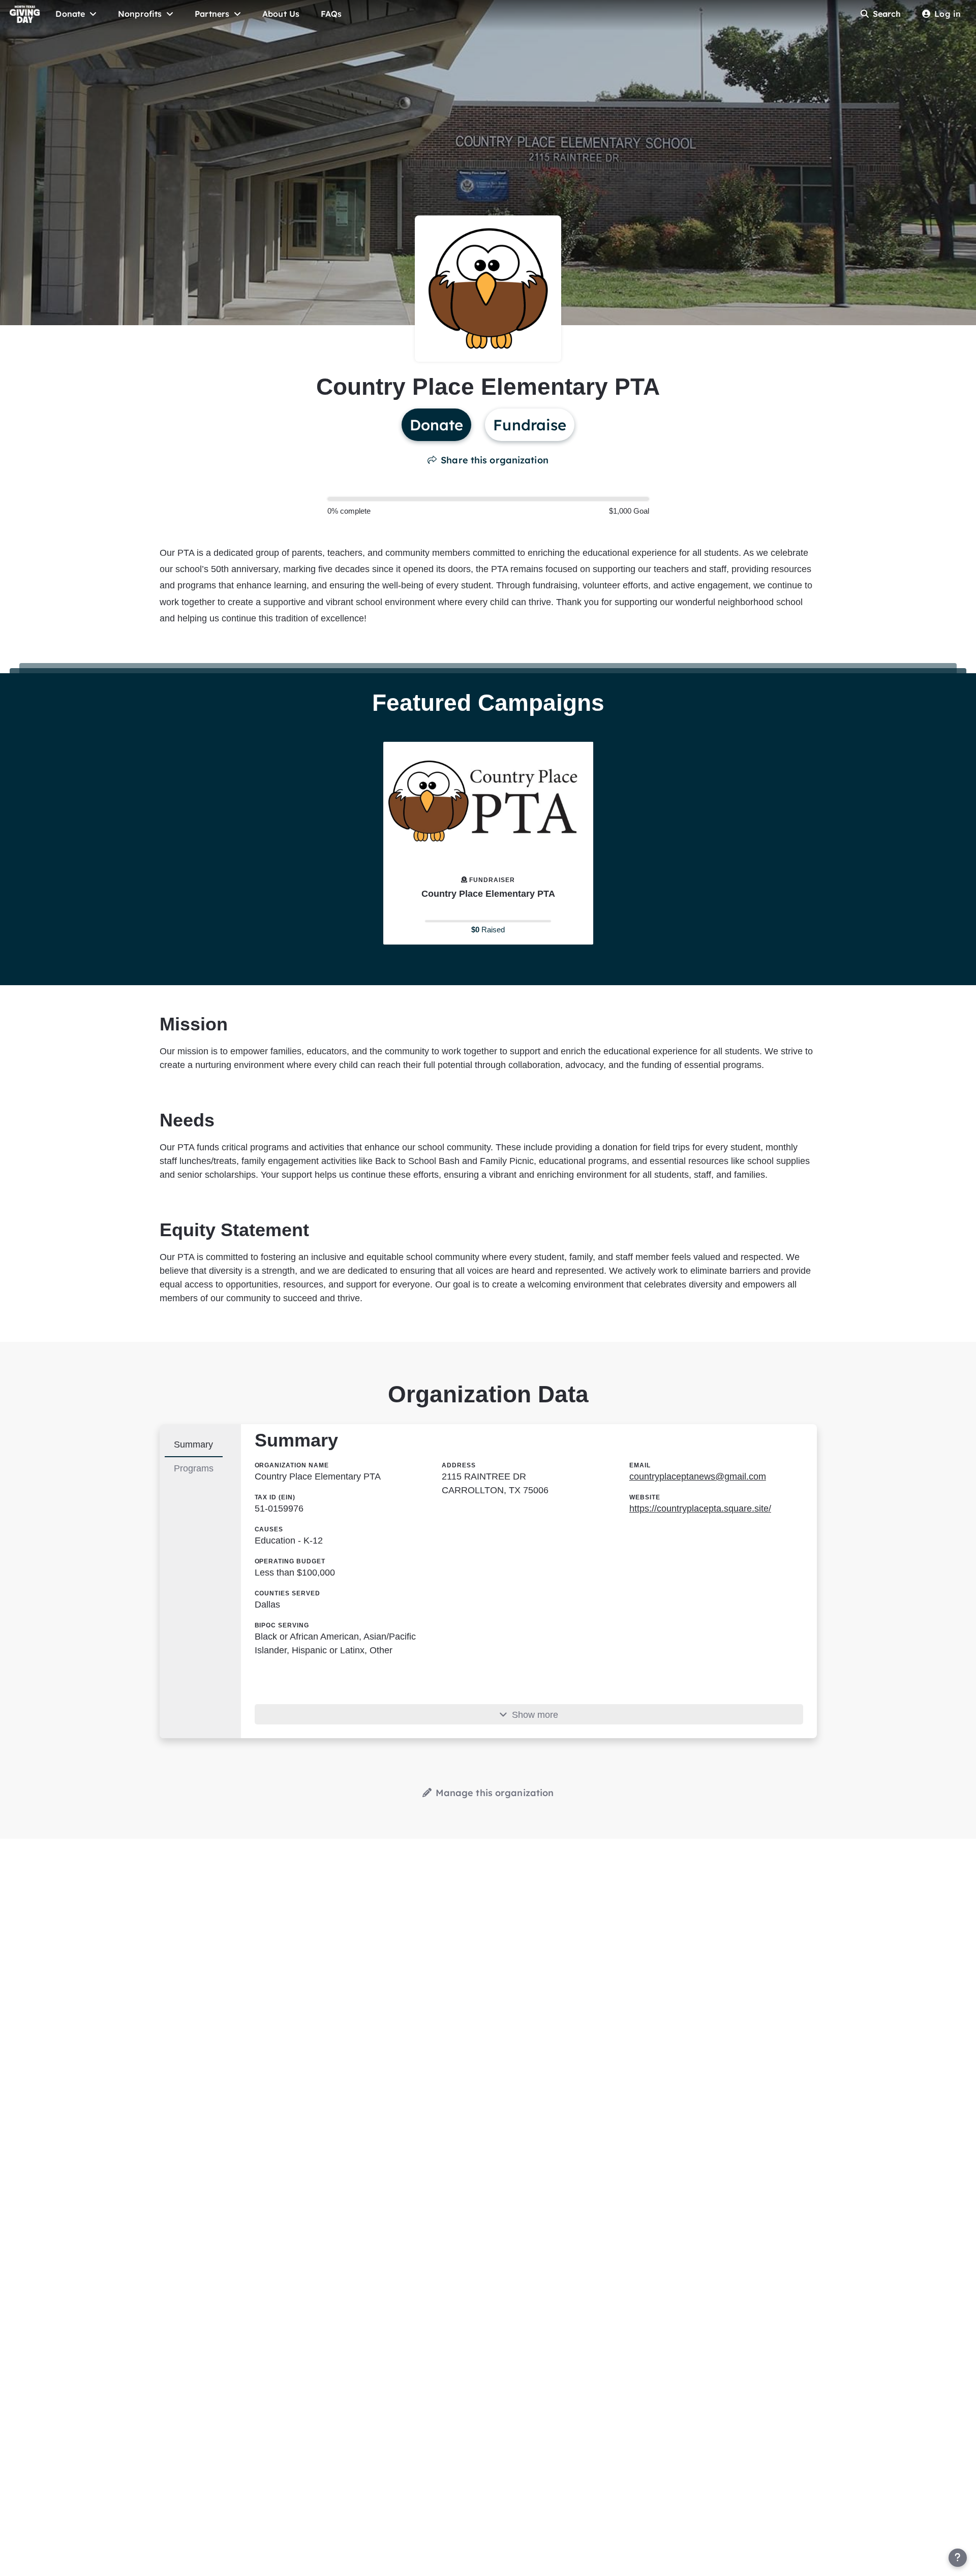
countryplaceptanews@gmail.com (698, 1477)
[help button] (958, 2558)
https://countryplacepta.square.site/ (700, 1509)
